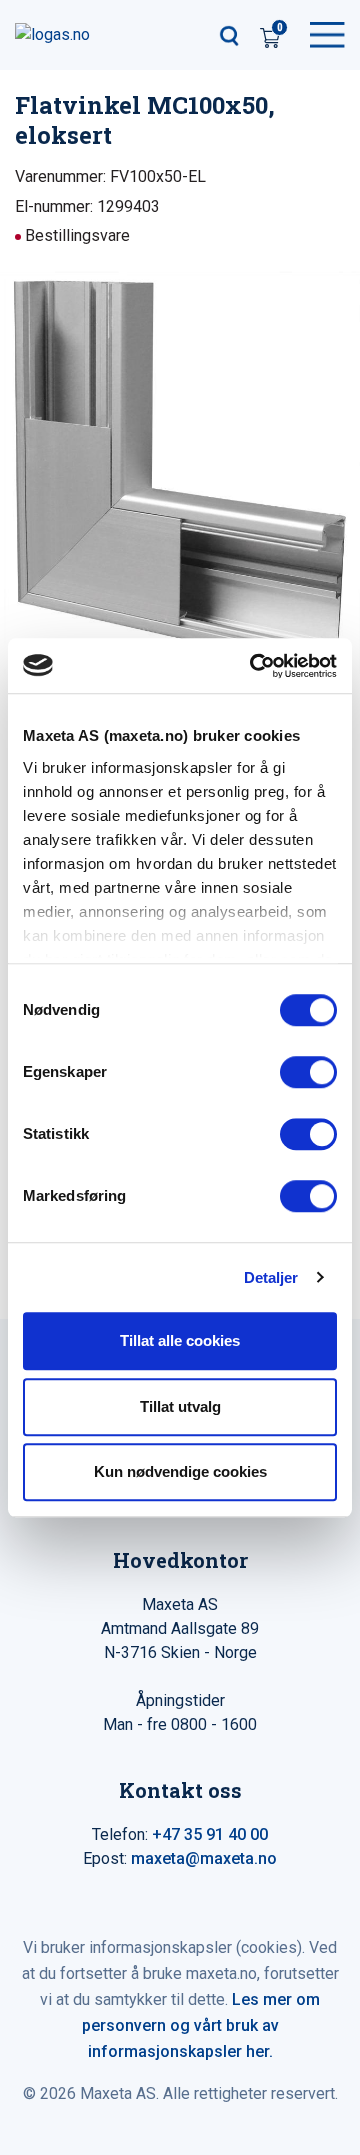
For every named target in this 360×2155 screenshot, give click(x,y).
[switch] (308, 1072)
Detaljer (271, 1277)
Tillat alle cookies (180, 1340)
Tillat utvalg (180, 1406)
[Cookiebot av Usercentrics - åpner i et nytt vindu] (254, 666)
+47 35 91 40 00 (210, 1834)
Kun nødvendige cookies (180, 1471)
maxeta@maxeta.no (204, 1858)
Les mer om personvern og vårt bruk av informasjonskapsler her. (201, 2025)
